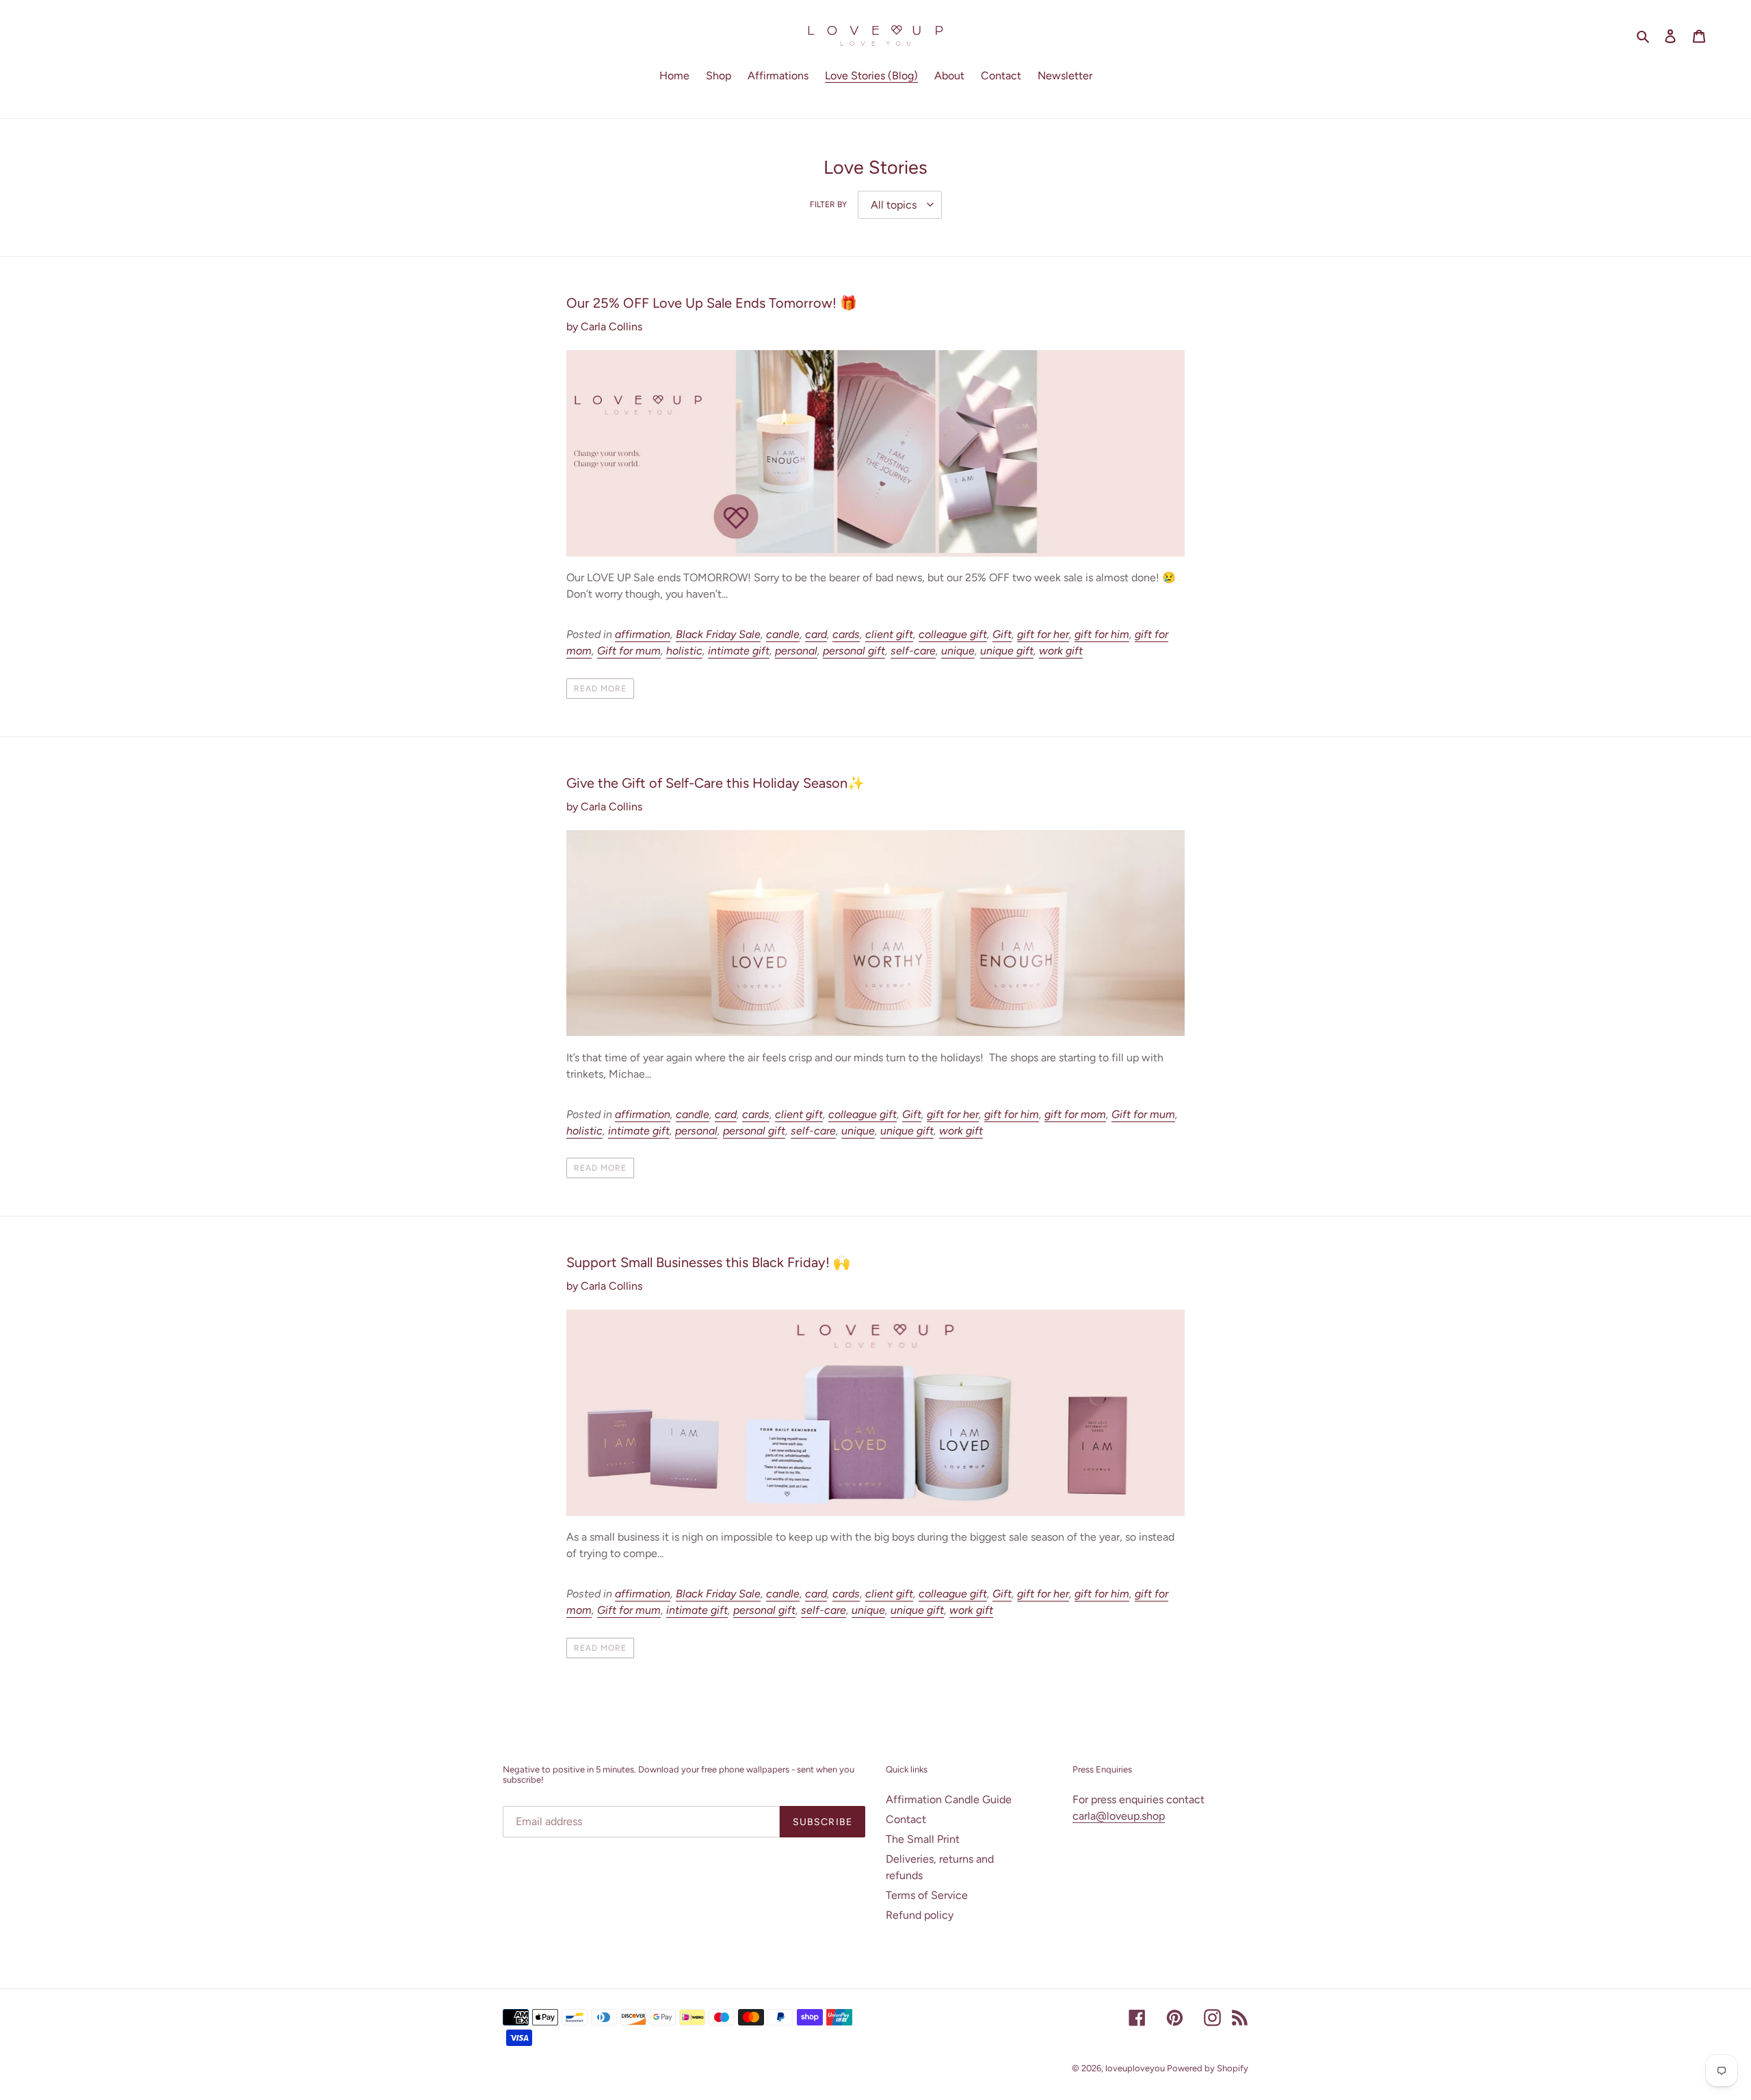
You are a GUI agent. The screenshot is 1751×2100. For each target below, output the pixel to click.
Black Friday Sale (718, 634)
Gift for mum (629, 651)
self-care (913, 651)
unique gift (1007, 651)
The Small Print (923, 1839)
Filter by (828, 204)
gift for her (1043, 634)
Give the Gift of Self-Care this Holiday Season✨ (715, 783)
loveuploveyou (1136, 2068)
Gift (1002, 634)
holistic (684, 651)
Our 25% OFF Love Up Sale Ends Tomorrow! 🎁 (712, 303)
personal (796, 651)
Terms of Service (927, 1895)
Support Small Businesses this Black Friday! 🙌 (708, 1262)
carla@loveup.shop (1119, 1816)
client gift (889, 634)
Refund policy (920, 1915)
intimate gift (739, 651)
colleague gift (953, 634)
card (816, 634)
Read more (600, 689)
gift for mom (1075, 1114)
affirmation (643, 634)
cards (846, 634)
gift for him (1102, 634)
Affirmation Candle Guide (949, 1799)
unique (958, 651)
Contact (906, 1819)
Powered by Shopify (1208, 2068)
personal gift (854, 651)
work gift (1061, 651)
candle (783, 634)
